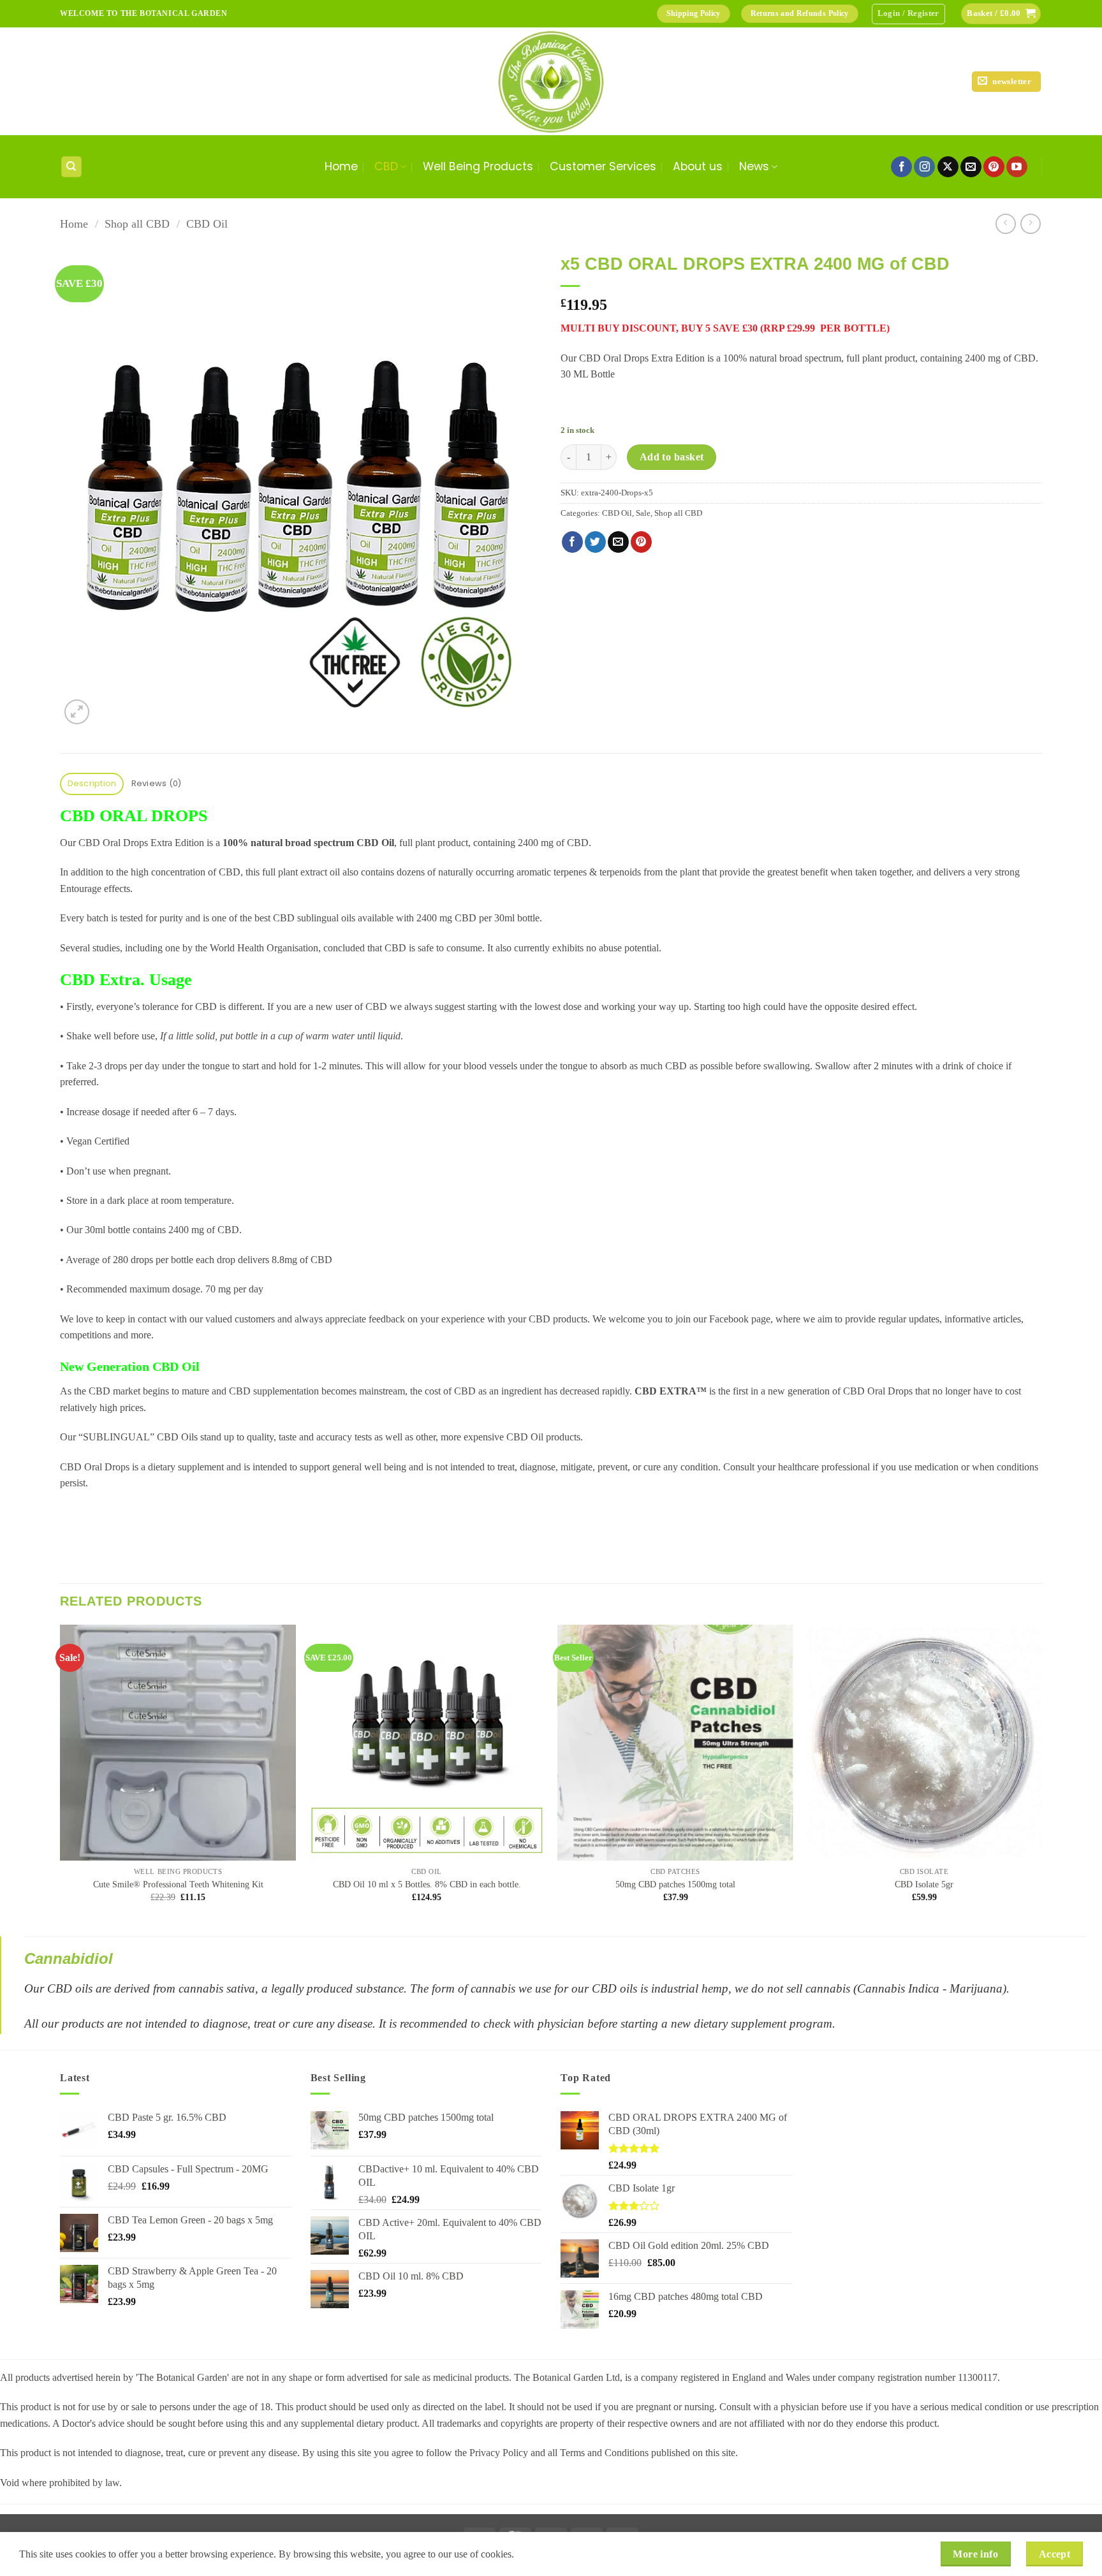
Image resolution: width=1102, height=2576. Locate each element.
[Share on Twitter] (595, 542)
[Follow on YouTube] (1017, 167)
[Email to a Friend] (618, 542)
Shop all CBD (137, 224)
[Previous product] (1030, 223)
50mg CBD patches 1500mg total (675, 1884)
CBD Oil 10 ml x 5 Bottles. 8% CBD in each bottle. (427, 1884)
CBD (386, 166)
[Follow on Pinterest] (994, 167)
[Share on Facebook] (572, 542)
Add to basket (672, 457)
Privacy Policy (499, 2453)
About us (698, 166)
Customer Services (603, 166)
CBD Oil (207, 224)
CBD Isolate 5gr (924, 1884)
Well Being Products (478, 166)
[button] (908, 14)
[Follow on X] (948, 167)
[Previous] (61, 1775)
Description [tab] (92, 783)
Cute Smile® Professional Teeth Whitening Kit (178, 1884)
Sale (643, 513)
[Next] (1041, 1775)
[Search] (71, 167)
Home (341, 166)
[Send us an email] (971, 167)
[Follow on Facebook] (901, 167)
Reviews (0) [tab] (157, 783)
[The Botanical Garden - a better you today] (551, 81)
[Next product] (1005, 223)
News (754, 166)
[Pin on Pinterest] (641, 542)
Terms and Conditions (604, 2453)
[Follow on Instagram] (924, 167)
